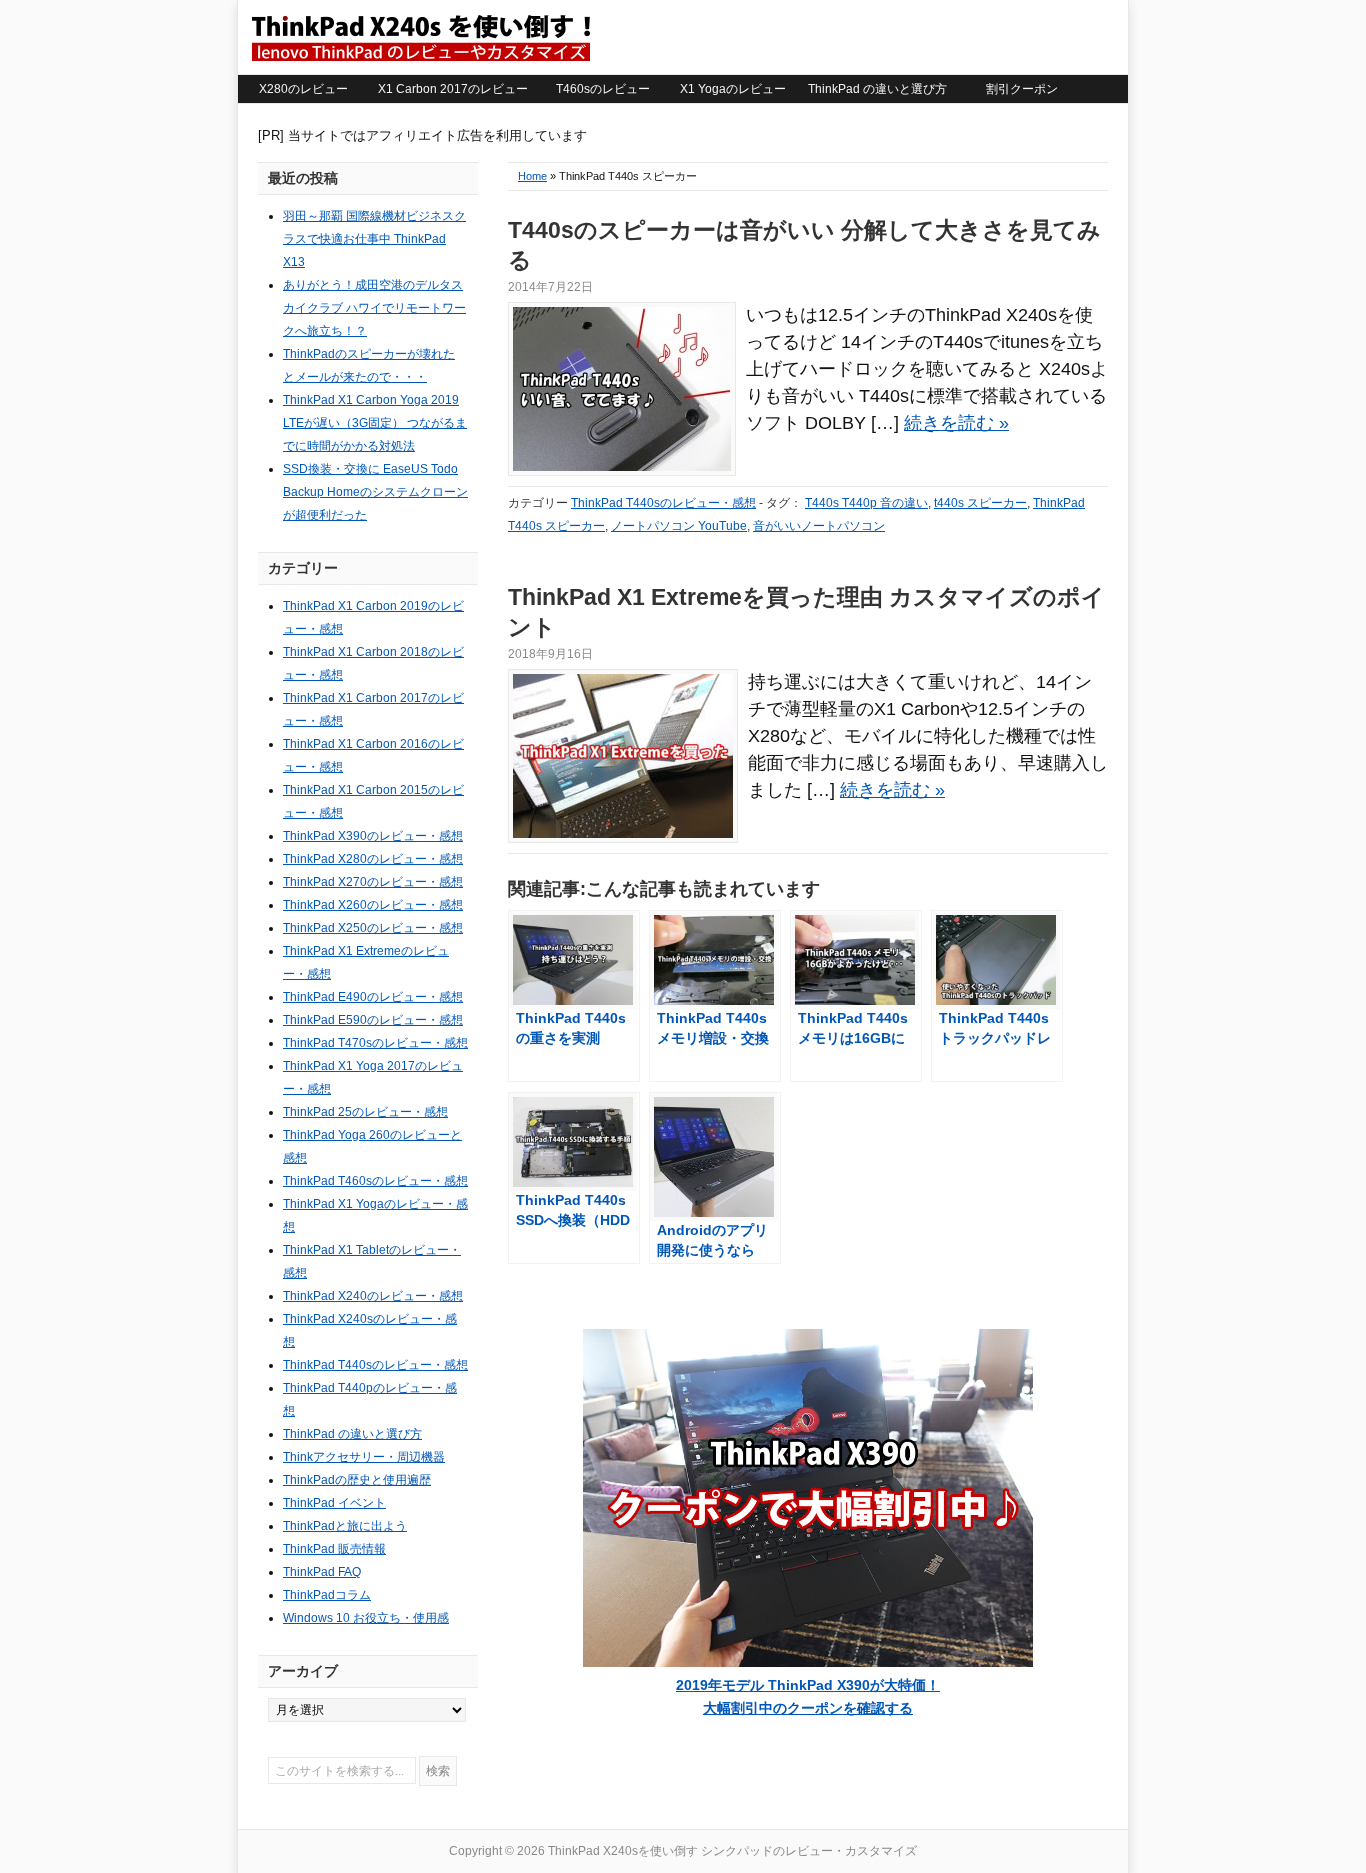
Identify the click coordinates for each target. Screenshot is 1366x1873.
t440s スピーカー (980, 503)
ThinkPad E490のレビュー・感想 (373, 997)
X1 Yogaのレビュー (733, 89)
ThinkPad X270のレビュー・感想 (373, 882)
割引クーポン (1022, 89)
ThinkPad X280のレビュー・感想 (373, 859)
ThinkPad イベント (334, 1503)
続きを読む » (956, 423)
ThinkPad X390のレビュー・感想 (373, 836)
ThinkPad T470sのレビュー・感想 (375, 1043)
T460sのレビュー (603, 89)
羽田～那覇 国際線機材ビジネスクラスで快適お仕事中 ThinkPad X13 (374, 239)
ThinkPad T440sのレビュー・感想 (663, 503)
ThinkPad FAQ (322, 1572)
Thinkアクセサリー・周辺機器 (364, 1457)
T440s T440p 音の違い (866, 503)
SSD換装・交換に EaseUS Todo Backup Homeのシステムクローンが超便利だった (375, 492)
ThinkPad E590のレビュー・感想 (373, 1020)
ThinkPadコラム (327, 1595)
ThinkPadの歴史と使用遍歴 (357, 1480)
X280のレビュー (303, 89)
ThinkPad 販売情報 (334, 1549)
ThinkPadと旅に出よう (345, 1526)
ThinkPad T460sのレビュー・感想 (375, 1181)
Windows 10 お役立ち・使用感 (366, 1618)
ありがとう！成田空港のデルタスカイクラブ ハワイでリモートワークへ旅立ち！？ (374, 308)
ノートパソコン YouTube (679, 526)
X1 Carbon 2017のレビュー (453, 89)
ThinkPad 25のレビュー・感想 (365, 1112)
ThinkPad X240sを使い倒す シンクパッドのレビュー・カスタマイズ (420, 37)
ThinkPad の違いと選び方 (877, 89)
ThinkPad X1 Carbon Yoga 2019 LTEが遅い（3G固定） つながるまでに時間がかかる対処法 (375, 423)
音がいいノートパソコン (819, 526)
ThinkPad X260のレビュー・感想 (373, 905)
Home (532, 176)
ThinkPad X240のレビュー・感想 (373, 1296)
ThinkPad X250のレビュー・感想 (373, 928)
